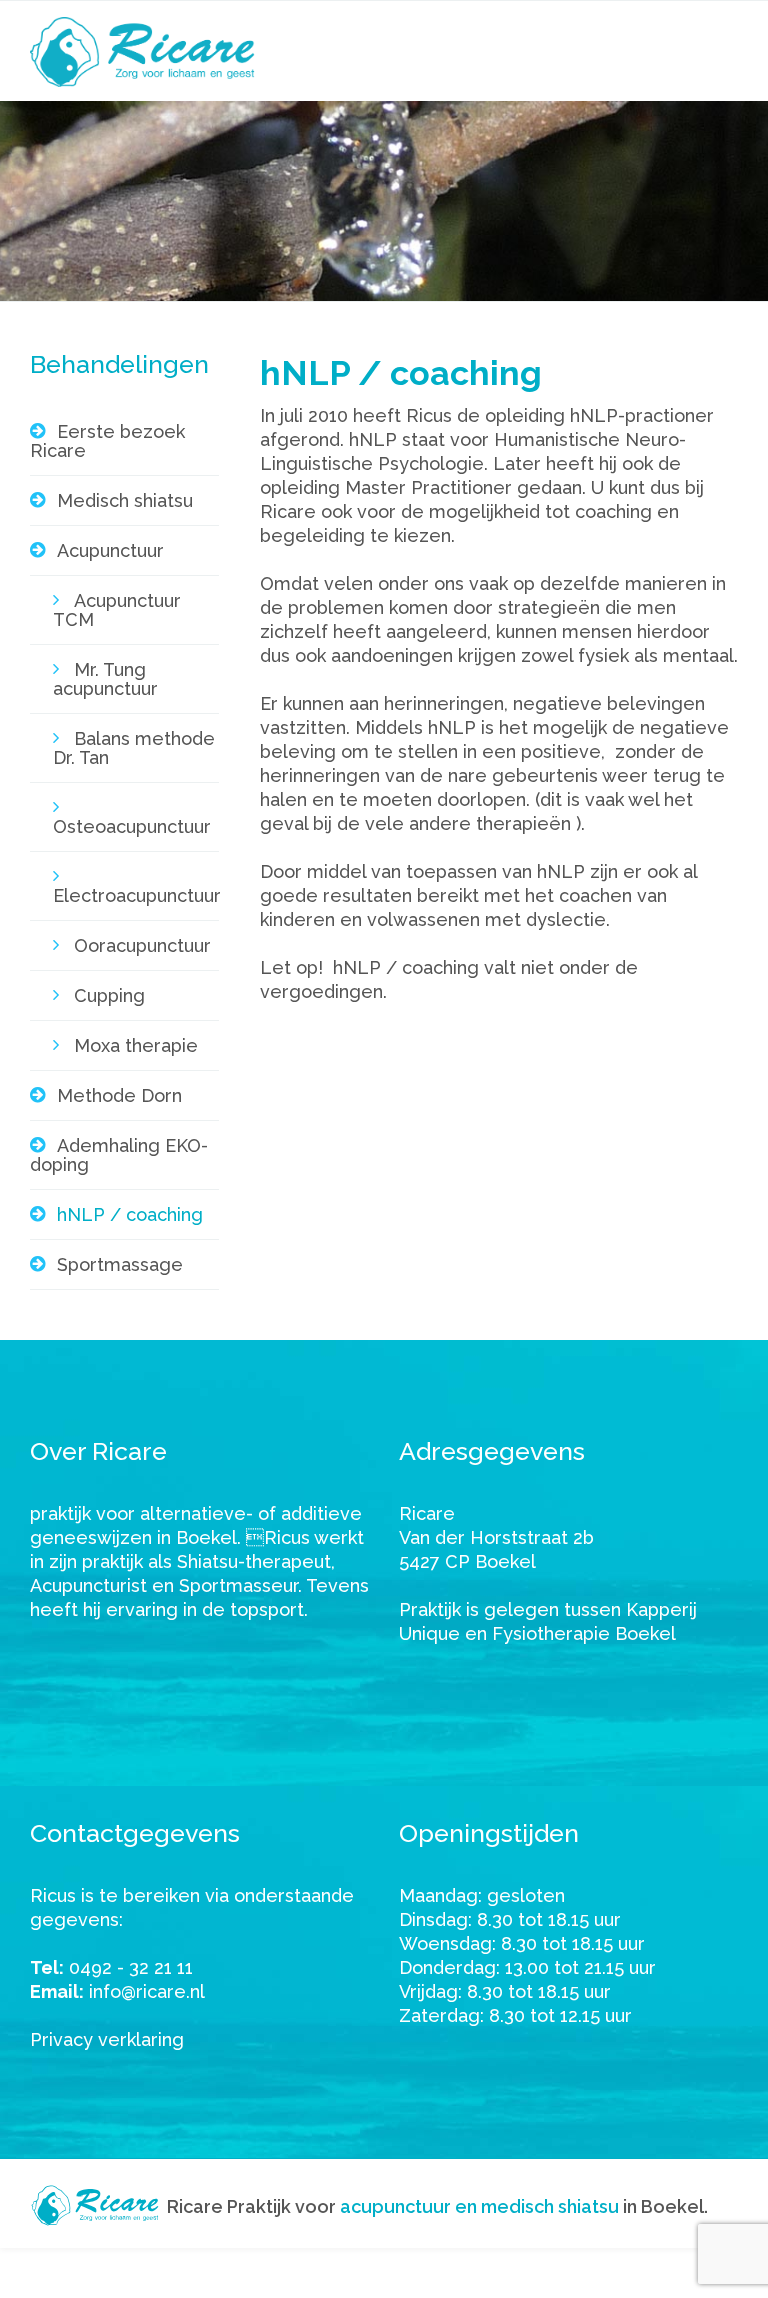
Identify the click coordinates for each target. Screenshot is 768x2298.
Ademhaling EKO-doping (119, 1155)
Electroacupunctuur (136, 895)
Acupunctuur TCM (117, 610)
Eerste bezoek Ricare (107, 441)
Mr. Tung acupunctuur (105, 679)
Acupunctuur (110, 550)
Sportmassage (120, 1264)
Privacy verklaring (107, 2039)
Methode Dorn (119, 1095)
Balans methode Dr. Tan (134, 748)
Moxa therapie (136, 1045)
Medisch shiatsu (125, 500)
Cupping (109, 995)
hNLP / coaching (130, 1214)
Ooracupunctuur (142, 945)
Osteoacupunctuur (132, 826)
